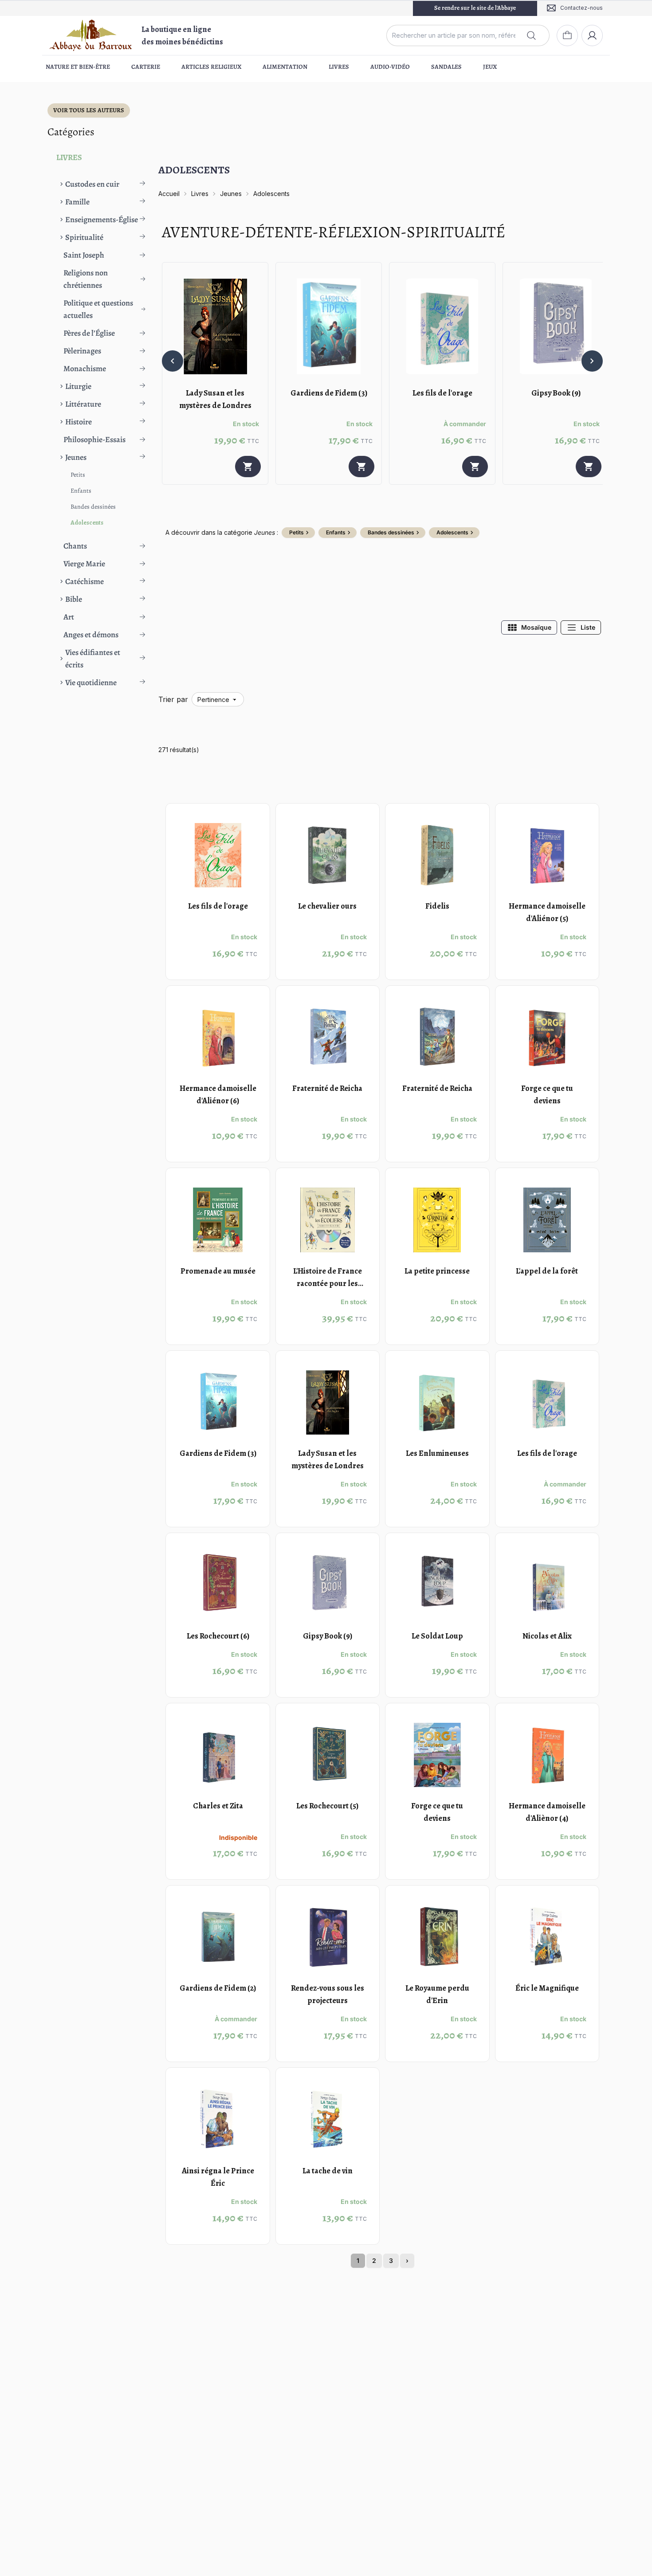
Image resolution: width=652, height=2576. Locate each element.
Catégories (71, 132)
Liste (588, 627)
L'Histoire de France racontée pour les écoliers (328, 1283)
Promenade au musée (218, 1271)
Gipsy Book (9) (556, 393)
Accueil (169, 194)
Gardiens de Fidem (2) (218, 1988)
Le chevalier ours (327, 906)
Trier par (173, 699)
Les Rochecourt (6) (218, 1636)
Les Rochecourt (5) (327, 1806)
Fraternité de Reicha (327, 1088)
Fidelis (437, 906)
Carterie (146, 67)
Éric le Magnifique (547, 1988)
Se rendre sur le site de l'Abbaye (475, 8)
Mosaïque (536, 627)
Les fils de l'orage (442, 393)
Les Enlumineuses (437, 1453)
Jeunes (231, 194)
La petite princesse (437, 1271)
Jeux (490, 67)
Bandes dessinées (93, 507)
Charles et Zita (218, 1806)
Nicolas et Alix (547, 1636)
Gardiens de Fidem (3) (329, 393)
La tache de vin (328, 2171)
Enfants (81, 491)
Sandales (446, 67)
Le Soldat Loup (437, 1636)
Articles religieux (211, 67)
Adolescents (87, 523)
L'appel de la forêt (547, 1271)
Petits (78, 475)
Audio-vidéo (390, 67)
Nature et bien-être (78, 67)
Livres (339, 67)
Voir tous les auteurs (89, 110)
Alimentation (285, 67)
